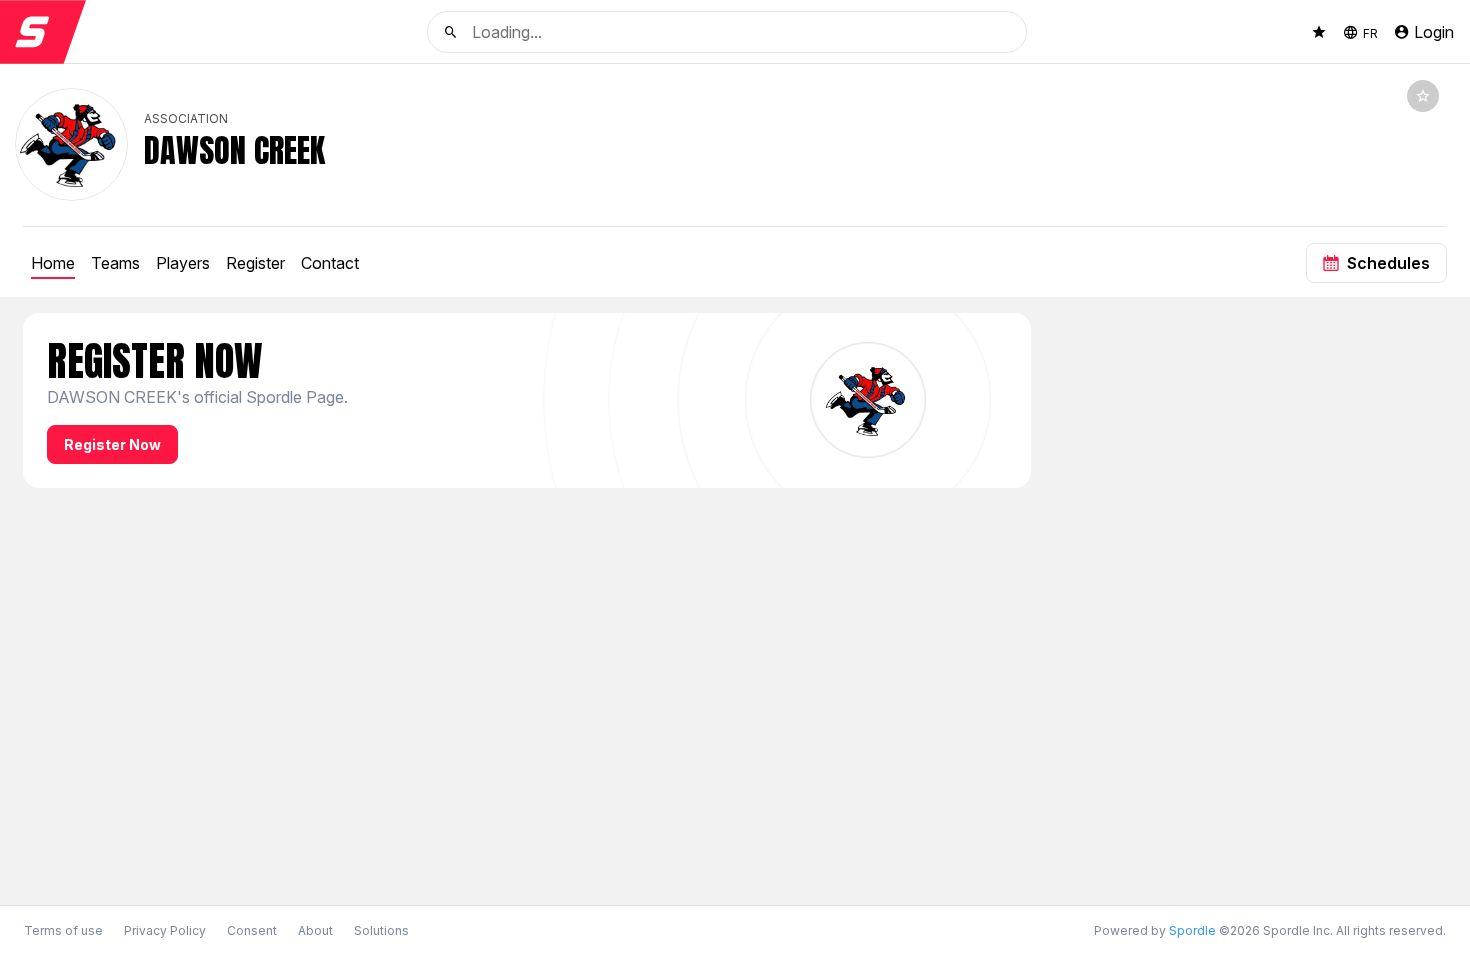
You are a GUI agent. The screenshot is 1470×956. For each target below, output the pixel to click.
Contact (330, 263)
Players (183, 263)
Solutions (381, 930)
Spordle (1192, 930)
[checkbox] (1423, 96)
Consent (252, 931)
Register (255, 263)
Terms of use (63, 930)
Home (53, 263)
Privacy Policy (165, 930)
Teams (115, 263)
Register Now (112, 444)
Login (1434, 32)
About (315, 930)
